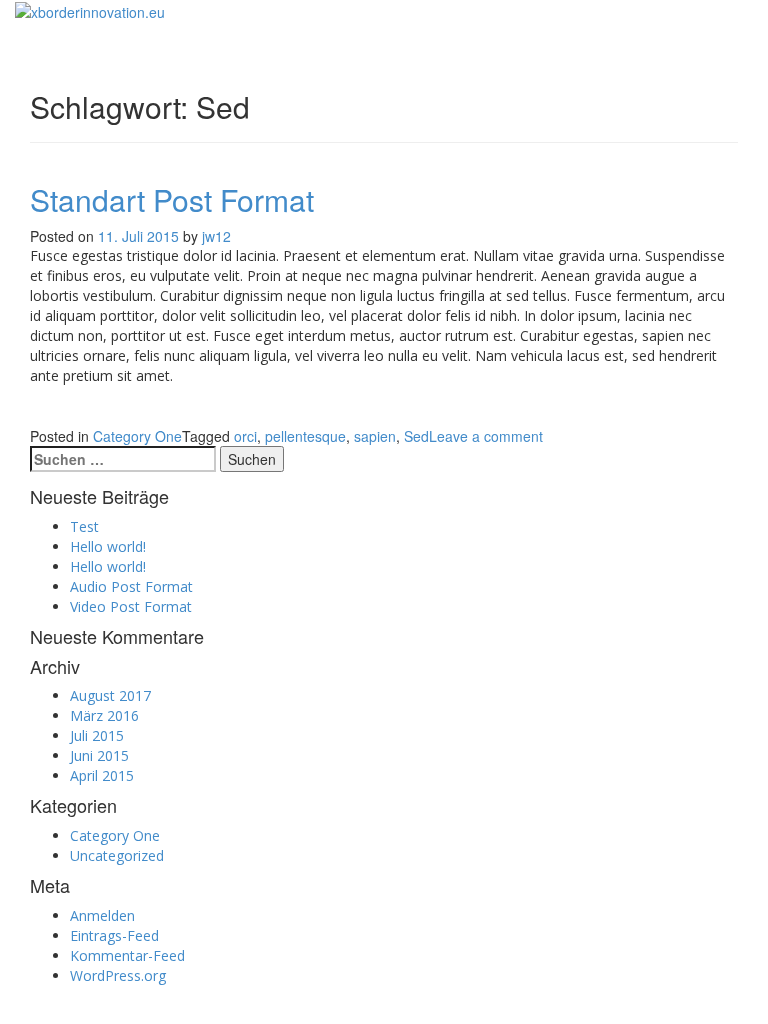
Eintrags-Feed (114, 935)
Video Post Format (131, 606)
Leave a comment (486, 436)
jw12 (216, 236)
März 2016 (104, 715)
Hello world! (108, 546)
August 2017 (110, 695)
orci (245, 436)
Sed (416, 436)
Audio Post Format (131, 586)
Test (84, 526)
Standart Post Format (172, 199)
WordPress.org (118, 975)
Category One (137, 436)
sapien (375, 436)
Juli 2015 (97, 735)
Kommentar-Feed (127, 955)
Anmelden (102, 915)
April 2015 (102, 775)
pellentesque (305, 436)
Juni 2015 (99, 755)
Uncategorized (117, 855)
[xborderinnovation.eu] (90, 10)
